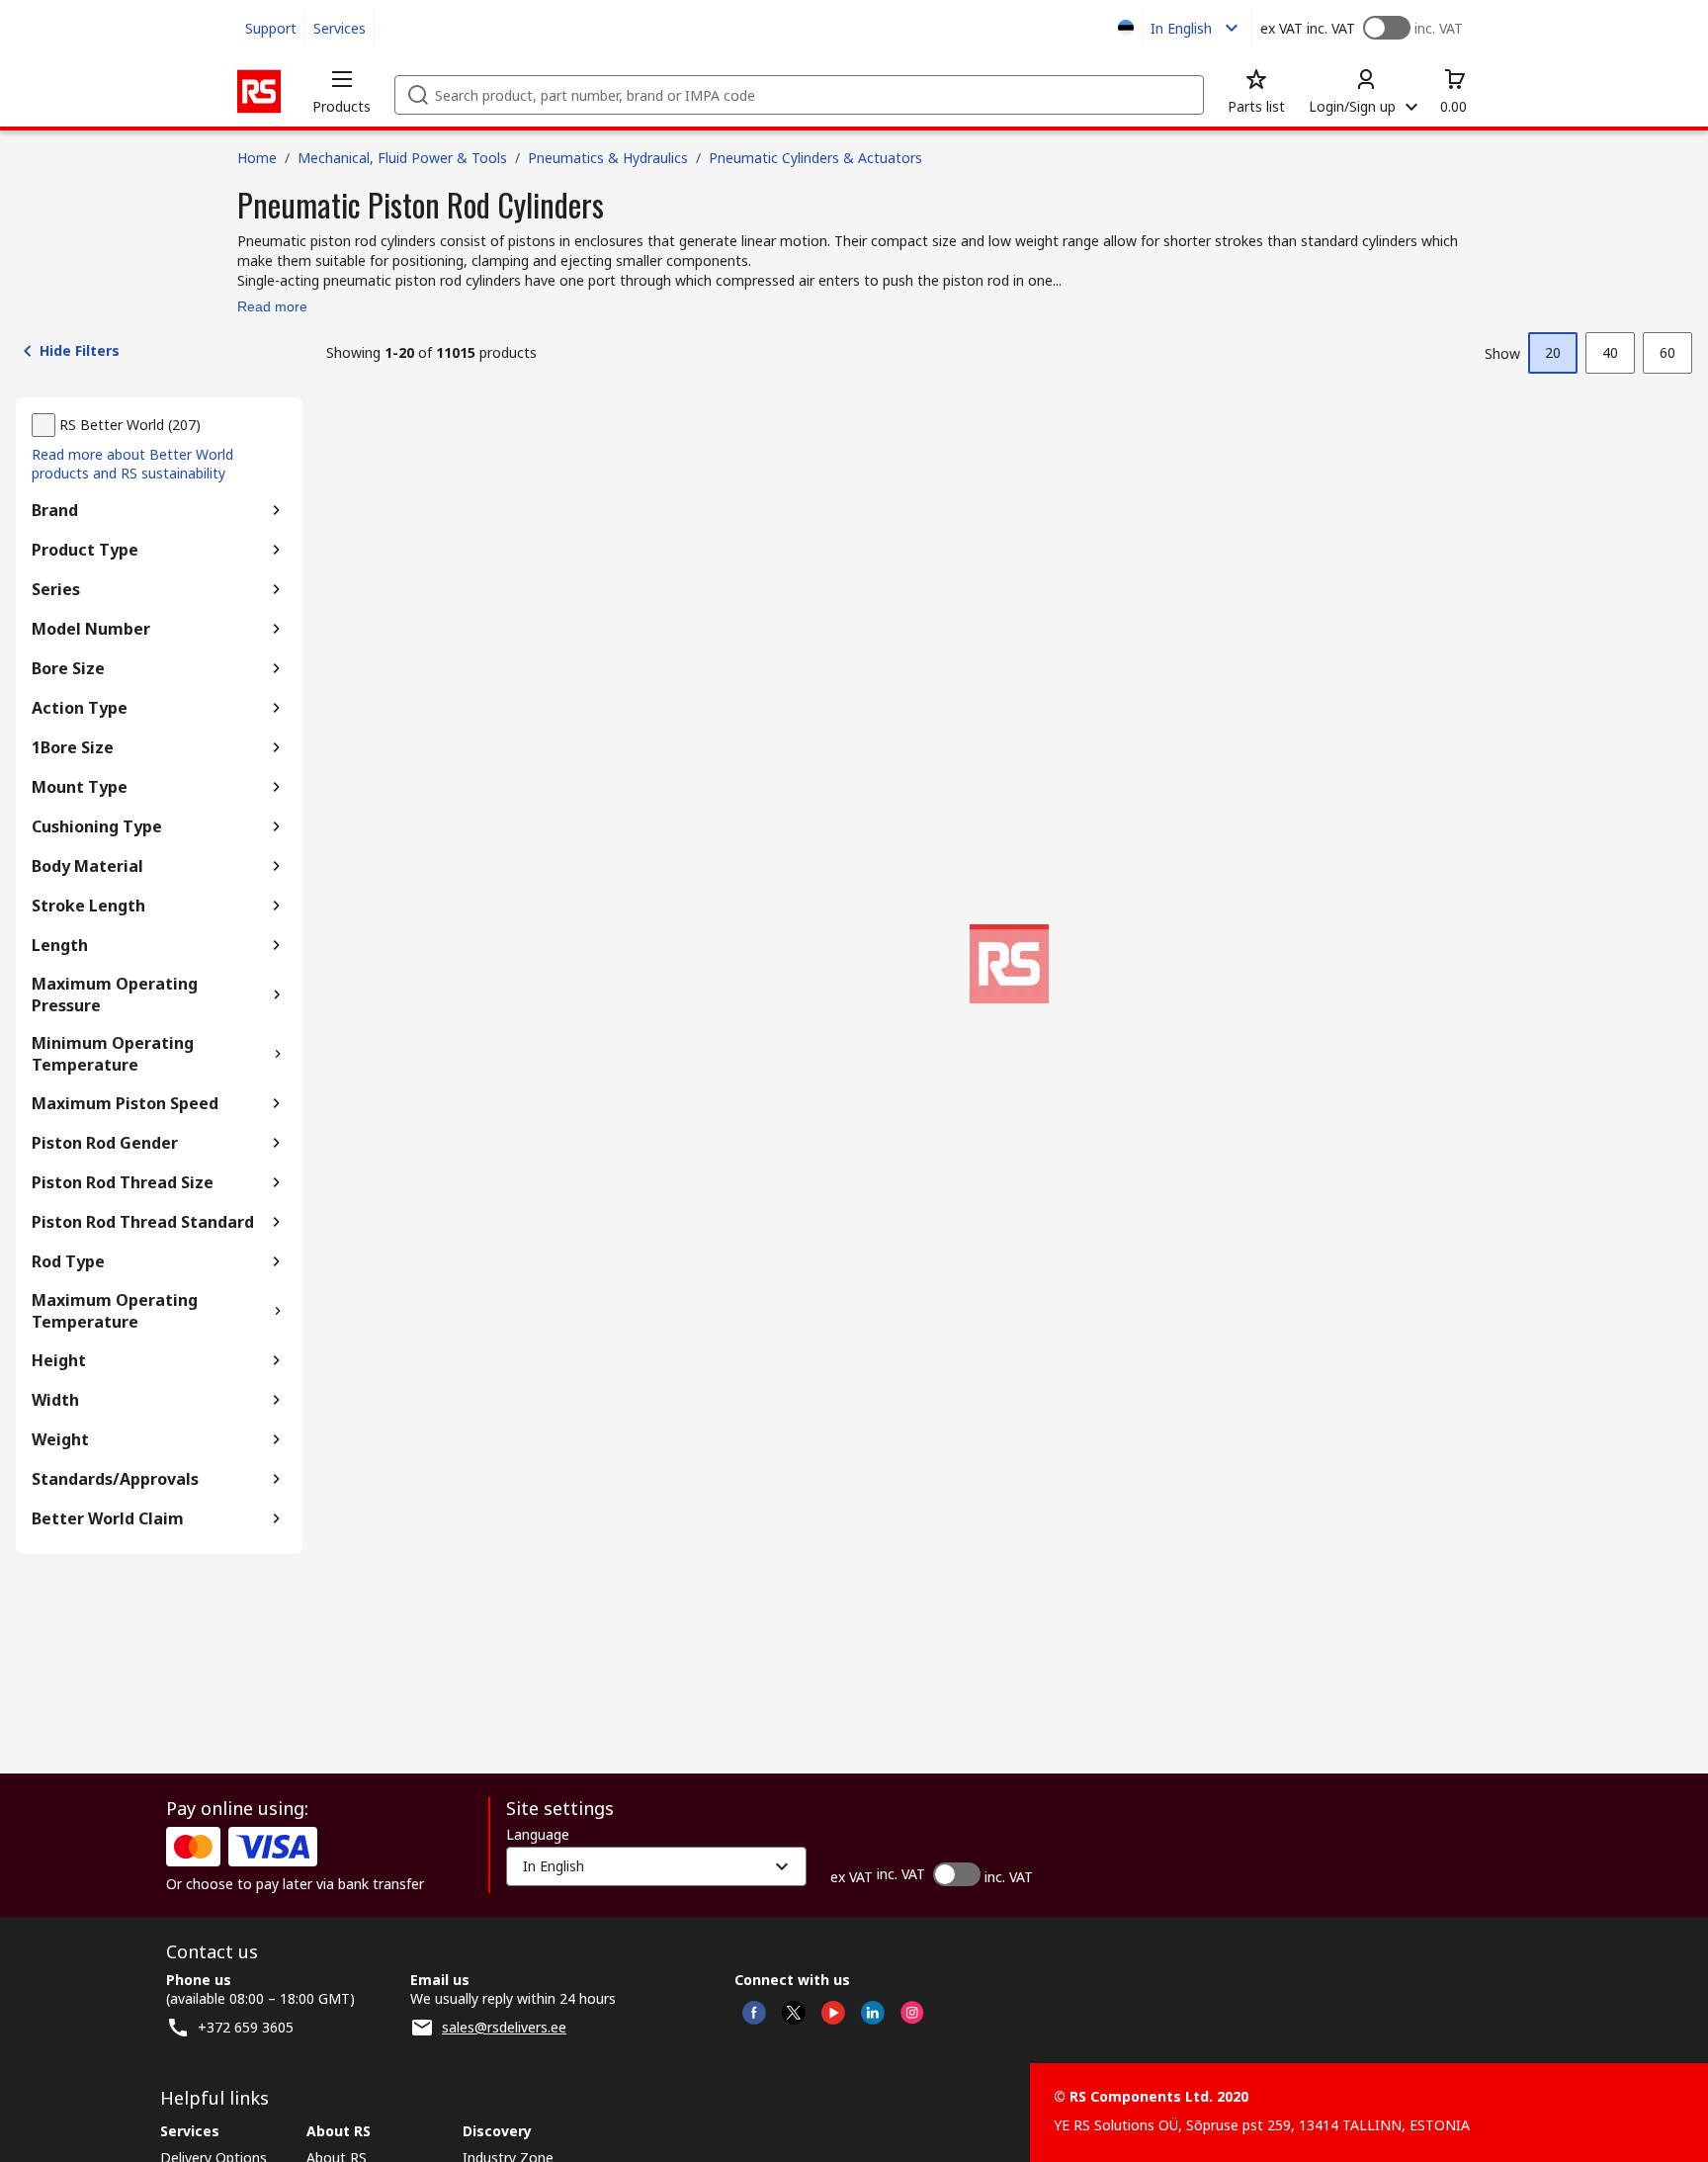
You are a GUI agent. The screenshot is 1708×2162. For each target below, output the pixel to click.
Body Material (87, 866)
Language (538, 1835)
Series (56, 589)
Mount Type (80, 787)
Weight (60, 1439)
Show (1502, 353)
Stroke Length (88, 906)
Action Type (80, 708)
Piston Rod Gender (105, 1143)
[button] (342, 91)
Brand (55, 510)
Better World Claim (108, 1518)
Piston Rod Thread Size (123, 1182)
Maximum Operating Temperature (115, 1311)
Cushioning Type (97, 826)
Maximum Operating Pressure (115, 995)
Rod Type (68, 1261)
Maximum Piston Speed (125, 1103)
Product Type (85, 550)
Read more (272, 306)
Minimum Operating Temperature (113, 1054)
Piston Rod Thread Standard (143, 1222)
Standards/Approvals (115, 1479)
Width (55, 1400)
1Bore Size (73, 747)
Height (59, 1360)
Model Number (91, 629)
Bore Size (68, 668)
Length (60, 945)
